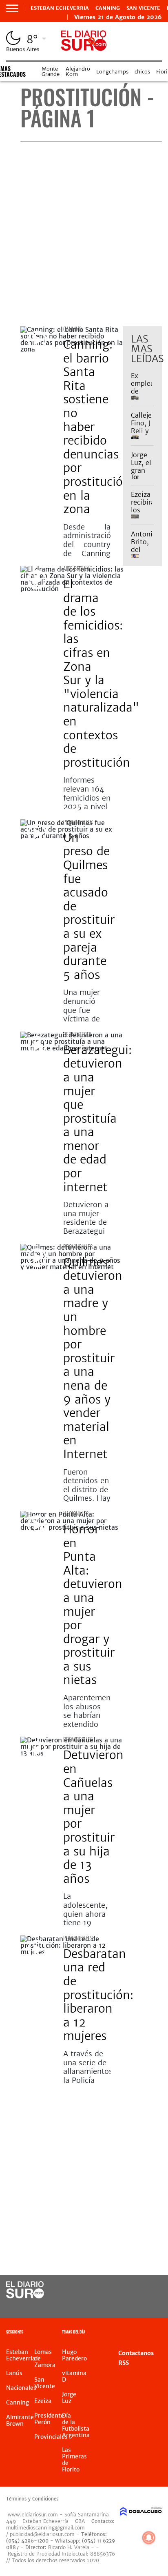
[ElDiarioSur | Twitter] (147, 2290)
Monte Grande (51, 71)
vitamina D (74, 2376)
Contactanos (136, 2353)
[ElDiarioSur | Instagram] (131, 2306)
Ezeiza (43, 2401)
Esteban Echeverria (60, 8)
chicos (142, 72)
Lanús (14, 2373)
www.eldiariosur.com (33, 2515)
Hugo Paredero (74, 2355)
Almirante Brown (20, 2420)
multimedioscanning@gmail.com (45, 2528)
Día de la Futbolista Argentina (76, 2425)
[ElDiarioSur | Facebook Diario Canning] (131, 2290)
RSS (124, 2363)
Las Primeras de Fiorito (74, 2460)
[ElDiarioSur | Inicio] (159, 2333)
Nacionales (76, 1514)
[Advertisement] (84, 234)
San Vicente (143, 8)
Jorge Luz (69, 2398)
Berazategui (77, 1034)
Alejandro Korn (78, 71)
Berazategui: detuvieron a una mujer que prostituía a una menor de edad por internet (97, 1119)
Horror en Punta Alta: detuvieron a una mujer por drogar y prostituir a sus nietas (93, 1605)
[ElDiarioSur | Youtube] (147, 2306)
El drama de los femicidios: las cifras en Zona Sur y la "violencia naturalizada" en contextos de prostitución (101, 673)
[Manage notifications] (149, 2538)
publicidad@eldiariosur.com (42, 2534)
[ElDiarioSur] (25, 2296)
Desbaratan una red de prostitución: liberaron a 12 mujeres (98, 1995)
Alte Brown (76, 568)
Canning (108, 8)
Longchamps (112, 72)
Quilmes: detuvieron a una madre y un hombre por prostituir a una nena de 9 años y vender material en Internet (93, 1358)
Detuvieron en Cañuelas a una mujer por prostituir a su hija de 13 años (93, 1817)
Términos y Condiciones (32, 2499)
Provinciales (78, 822)
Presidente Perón (49, 2419)
